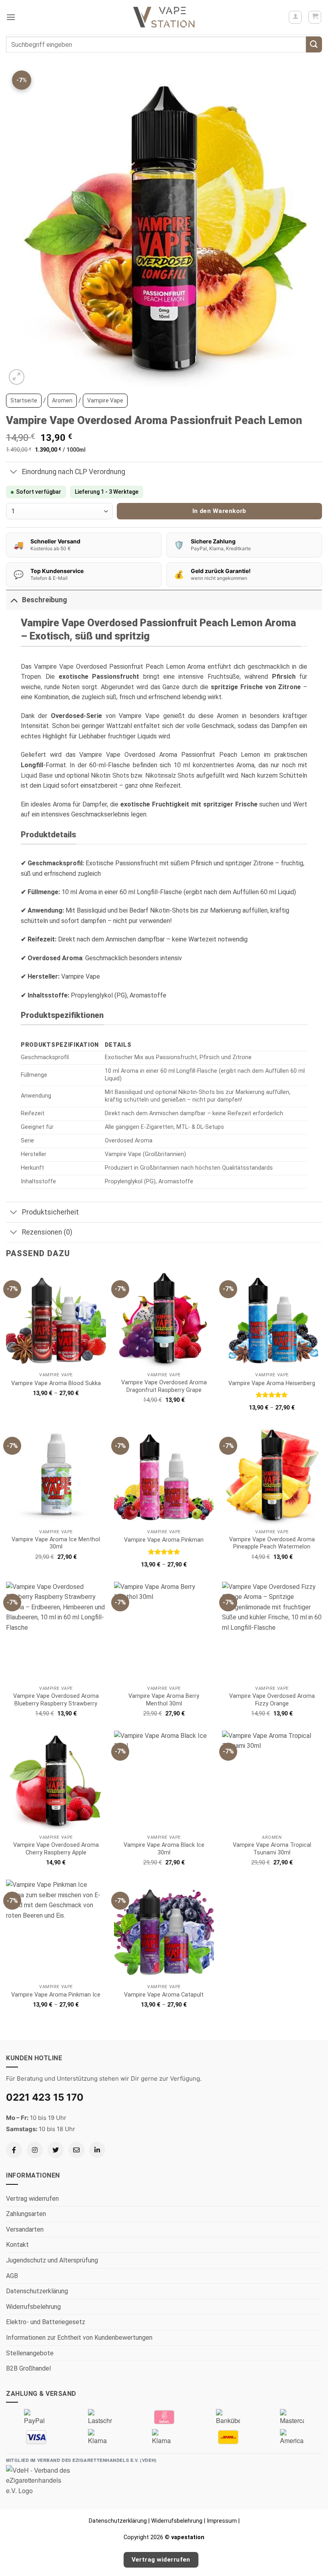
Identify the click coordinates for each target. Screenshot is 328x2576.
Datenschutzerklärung (37, 2291)
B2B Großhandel (28, 2368)
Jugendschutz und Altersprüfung (52, 2260)
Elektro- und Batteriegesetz (46, 2322)
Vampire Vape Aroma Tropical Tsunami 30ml (272, 1849)
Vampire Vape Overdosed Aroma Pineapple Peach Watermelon (272, 1543)
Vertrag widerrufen (32, 2199)
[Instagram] (35, 2150)
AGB (12, 2276)
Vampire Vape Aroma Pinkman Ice (56, 1995)
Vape (66, 667)
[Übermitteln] (314, 44)
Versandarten (25, 2229)
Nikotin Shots (110, 775)
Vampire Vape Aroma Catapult (164, 1995)
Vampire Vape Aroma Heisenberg (272, 1383)
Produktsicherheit (50, 1212)
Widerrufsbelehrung (33, 2307)
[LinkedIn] (97, 2150)
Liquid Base (37, 775)
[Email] (76, 2150)
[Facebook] (14, 2150)
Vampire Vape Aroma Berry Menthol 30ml (164, 1700)
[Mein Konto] (295, 17)
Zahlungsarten (26, 2214)
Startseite (24, 400)
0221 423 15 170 (45, 2097)
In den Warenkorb (219, 511)
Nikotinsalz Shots (170, 775)
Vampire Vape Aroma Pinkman (164, 1540)
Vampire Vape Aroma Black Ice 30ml (164, 1849)
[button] (11, 17)
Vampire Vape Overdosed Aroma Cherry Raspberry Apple (56, 1849)
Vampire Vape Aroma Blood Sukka (56, 1383)
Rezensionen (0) (47, 1232)
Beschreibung (44, 600)
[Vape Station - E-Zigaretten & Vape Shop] (164, 17)
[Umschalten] (14, 473)
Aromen (62, 400)
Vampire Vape (105, 400)
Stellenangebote (30, 2353)
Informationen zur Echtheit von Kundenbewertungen (79, 2338)
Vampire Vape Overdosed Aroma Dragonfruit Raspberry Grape (164, 1386)
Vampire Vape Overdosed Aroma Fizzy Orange (272, 1700)
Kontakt (17, 2245)
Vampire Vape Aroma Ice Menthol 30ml (56, 1543)
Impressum (222, 2521)
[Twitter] (56, 2150)
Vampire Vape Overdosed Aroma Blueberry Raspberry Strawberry (56, 1700)
